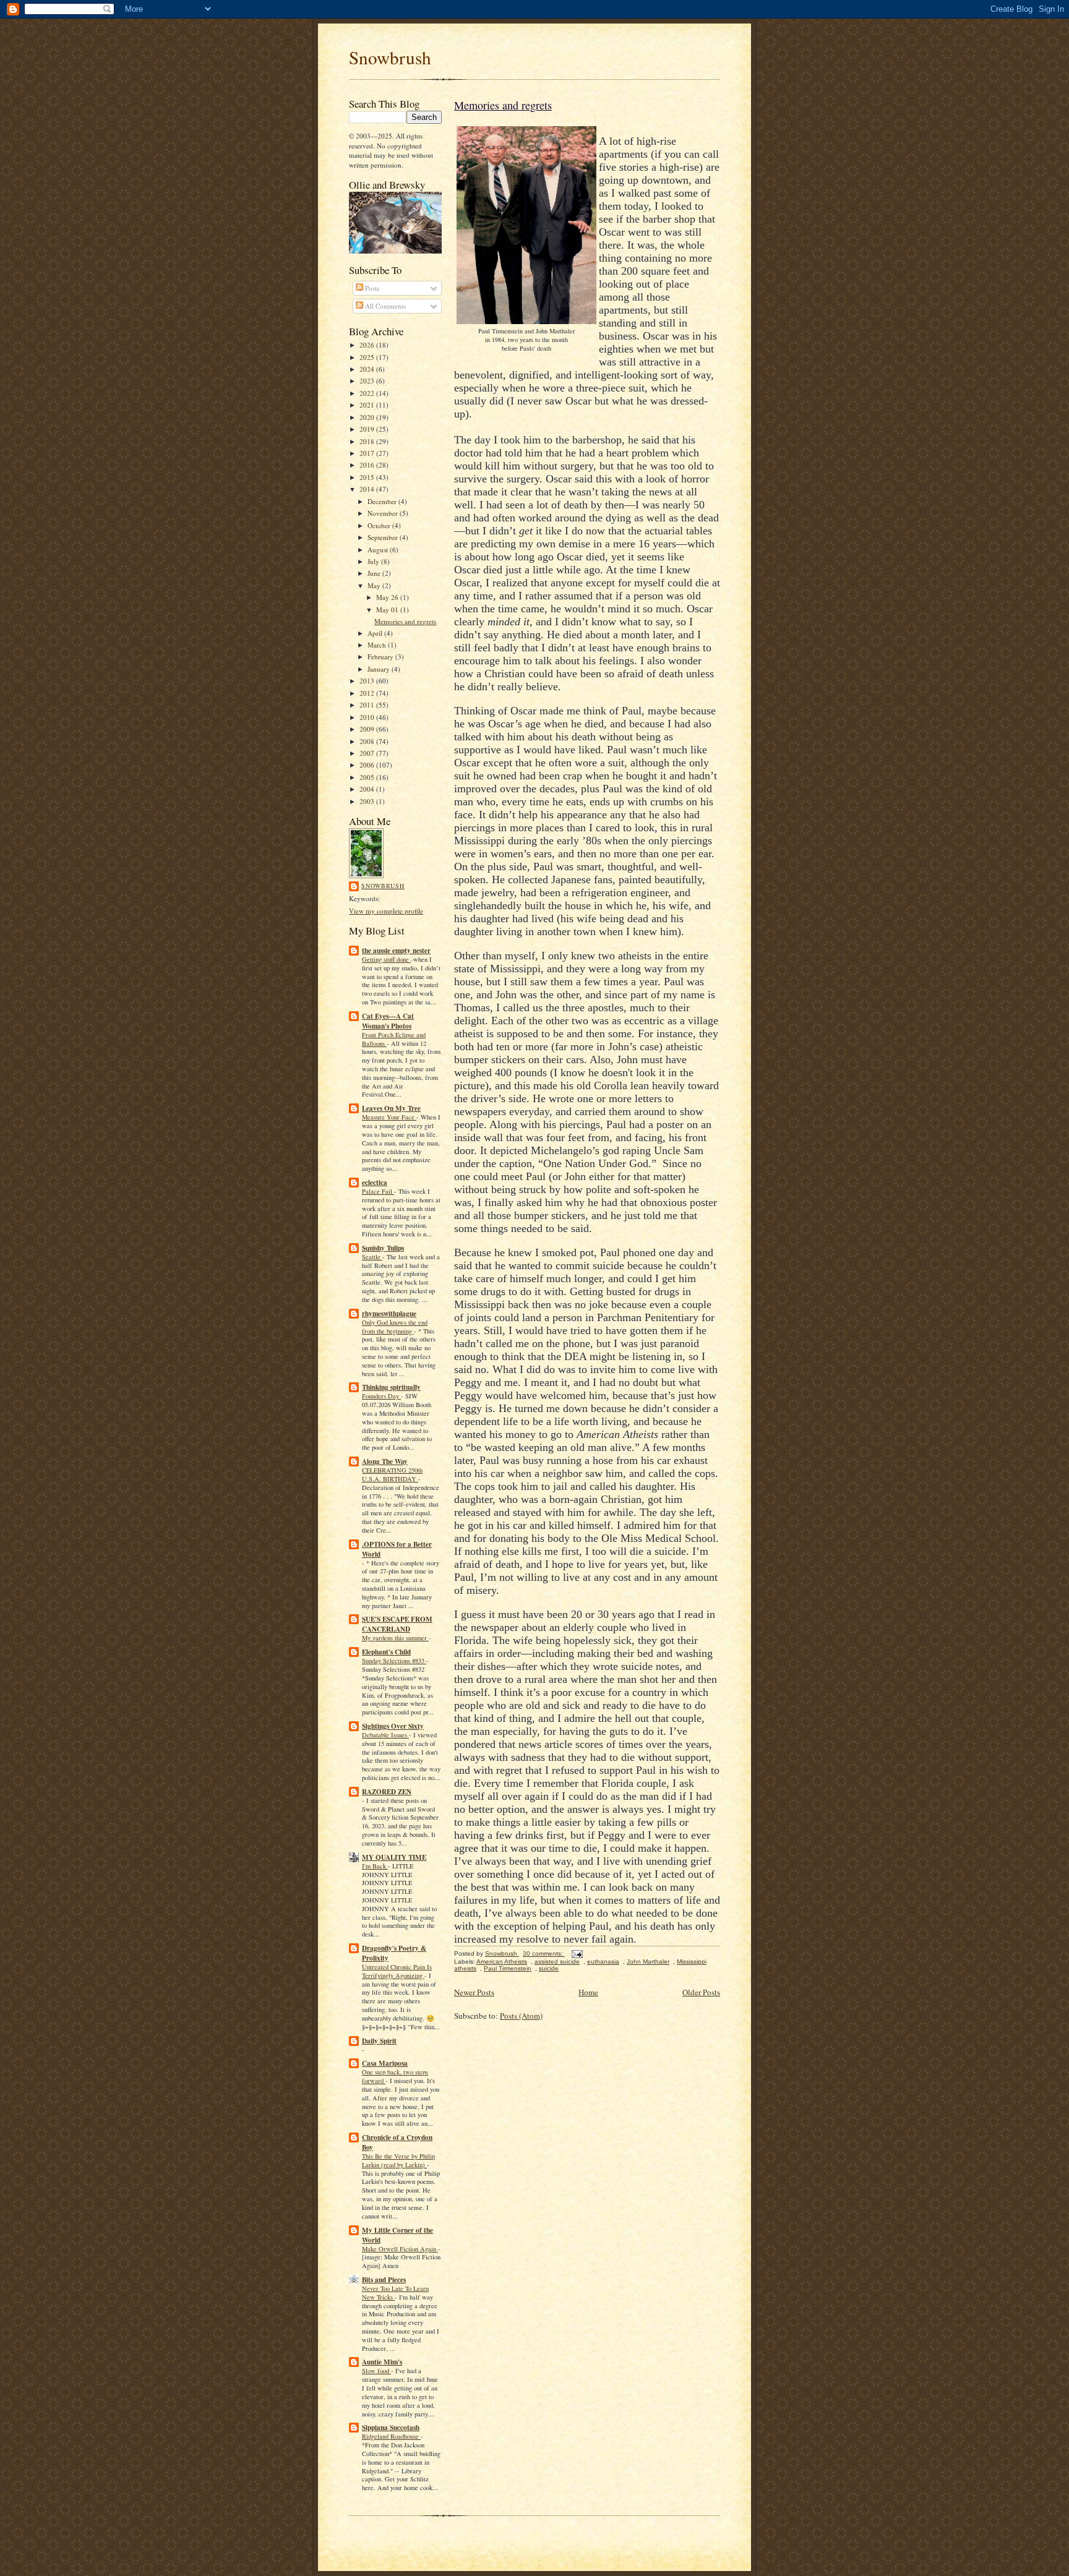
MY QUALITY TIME (394, 1857)
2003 (368, 801)
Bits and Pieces (384, 2280)
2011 (368, 705)
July (374, 561)
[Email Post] (577, 1953)
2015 (368, 477)
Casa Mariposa (385, 2063)
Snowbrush (390, 57)
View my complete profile (386, 911)
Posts (371, 288)
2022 (368, 393)
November (384, 513)
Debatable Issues (385, 1735)
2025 (368, 357)
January (380, 669)
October (380, 525)
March (378, 645)
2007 (368, 753)
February (381, 657)
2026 (368, 345)
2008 (368, 741)
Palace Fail (378, 1191)
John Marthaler (648, 1962)
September (384, 537)
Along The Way (385, 1461)
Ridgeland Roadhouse (391, 2436)
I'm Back (375, 1866)
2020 (368, 417)
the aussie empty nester (396, 951)
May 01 (388, 610)
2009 (368, 729)
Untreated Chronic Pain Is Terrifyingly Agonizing (397, 1971)
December (383, 501)
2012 (368, 693)
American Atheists (502, 1962)
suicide (549, 1968)
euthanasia (603, 1962)
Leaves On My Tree (391, 1108)
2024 (368, 369)
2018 (368, 441)
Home (588, 1992)
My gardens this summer (395, 1638)
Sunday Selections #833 (394, 1661)
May (375, 585)
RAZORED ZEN (387, 1792)
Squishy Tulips (383, 1248)
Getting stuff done (386, 959)
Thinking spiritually (391, 1387)
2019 (368, 429)
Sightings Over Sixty (393, 1726)
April (376, 633)
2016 (368, 465)
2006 (368, 765)
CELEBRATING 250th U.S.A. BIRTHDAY (392, 1474)
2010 (368, 717)
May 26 (388, 597)
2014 (368, 489)
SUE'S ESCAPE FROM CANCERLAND (397, 1624)
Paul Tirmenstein (508, 1968)
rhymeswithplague (389, 1314)
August (379, 550)
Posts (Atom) (521, 2016)
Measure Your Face (389, 1117)
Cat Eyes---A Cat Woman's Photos (388, 1021)
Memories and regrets (405, 621)
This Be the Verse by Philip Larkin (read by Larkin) (398, 2160)
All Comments (384, 306)
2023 (368, 381)
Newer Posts (474, 1992)
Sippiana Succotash (391, 2428)
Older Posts (701, 1992)
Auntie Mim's (382, 2362)
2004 (368, 789)
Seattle (372, 1257)
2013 (368, 681)
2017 (368, 453)
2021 (368, 405)
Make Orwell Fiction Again (400, 2249)
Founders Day (381, 1396)
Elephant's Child (386, 1652)
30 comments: (544, 1953)
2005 (368, 777)
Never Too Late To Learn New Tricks (395, 2293)
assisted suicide (557, 1962)
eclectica (375, 1183)
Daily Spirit (379, 2041)
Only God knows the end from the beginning (395, 1327)
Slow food (376, 2371)
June (375, 573)
